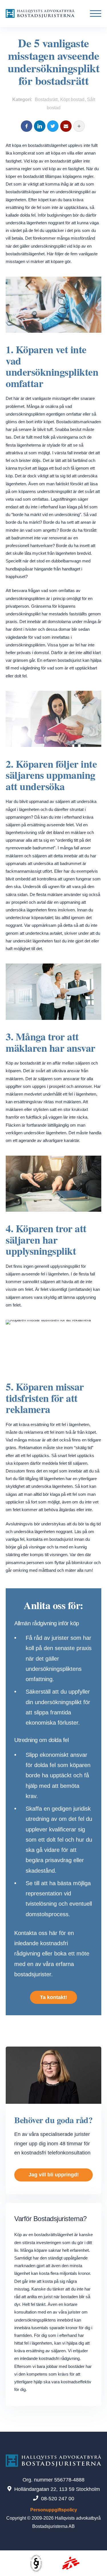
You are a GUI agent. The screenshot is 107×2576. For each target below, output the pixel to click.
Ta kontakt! (53, 1997)
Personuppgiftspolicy (54, 2510)
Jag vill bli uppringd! (54, 2175)
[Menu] (94, 14)
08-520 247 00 (58, 2499)
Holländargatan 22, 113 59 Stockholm (57, 2489)
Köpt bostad (72, 99)
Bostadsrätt (46, 99)
